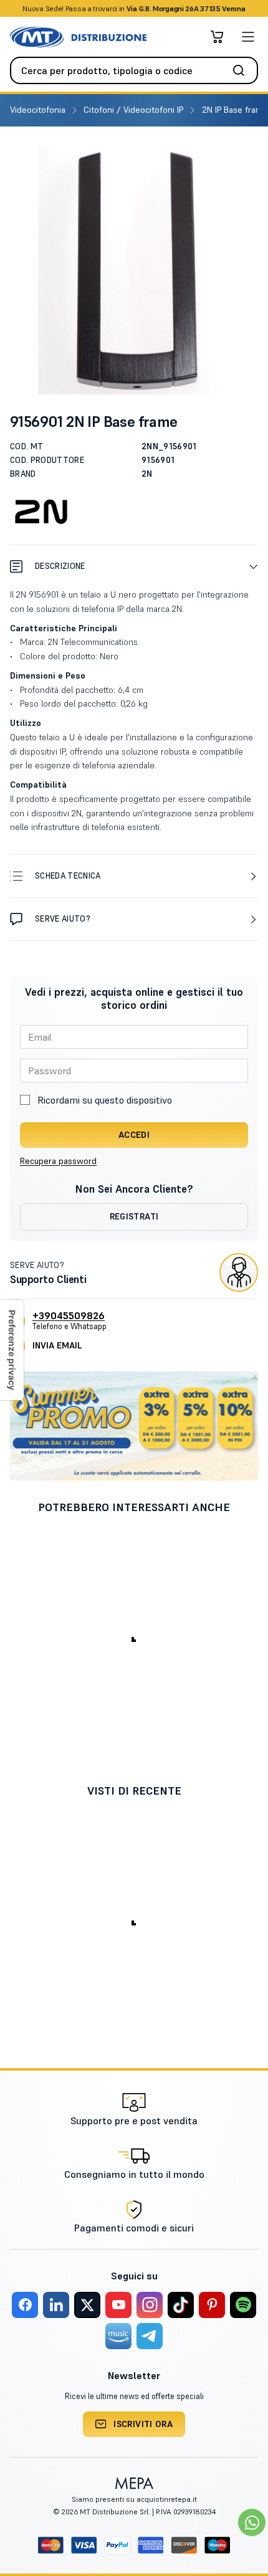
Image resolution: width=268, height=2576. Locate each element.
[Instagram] (150, 2305)
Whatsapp (201, 8)
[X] (87, 2305)
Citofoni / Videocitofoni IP (135, 110)
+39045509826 (69, 1315)
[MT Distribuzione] (78, 37)
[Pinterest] (212, 2305)
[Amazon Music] (118, 2336)
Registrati (134, 1216)
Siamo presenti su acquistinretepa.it (134, 2499)
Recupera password (58, 1161)
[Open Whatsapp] (252, 2522)
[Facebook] (25, 2305)
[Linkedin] (56, 2305)
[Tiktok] (181, 2305)
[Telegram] (150, 2336)
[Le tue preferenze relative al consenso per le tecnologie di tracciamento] (12, 1350)
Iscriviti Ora (143, 2424)
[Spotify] (243, 2305)
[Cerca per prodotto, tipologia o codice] (242, 70)
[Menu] (248, 37)
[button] (134, 566)
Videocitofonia (39, 110)
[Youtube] (118, 2305)
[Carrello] (217, 37)
